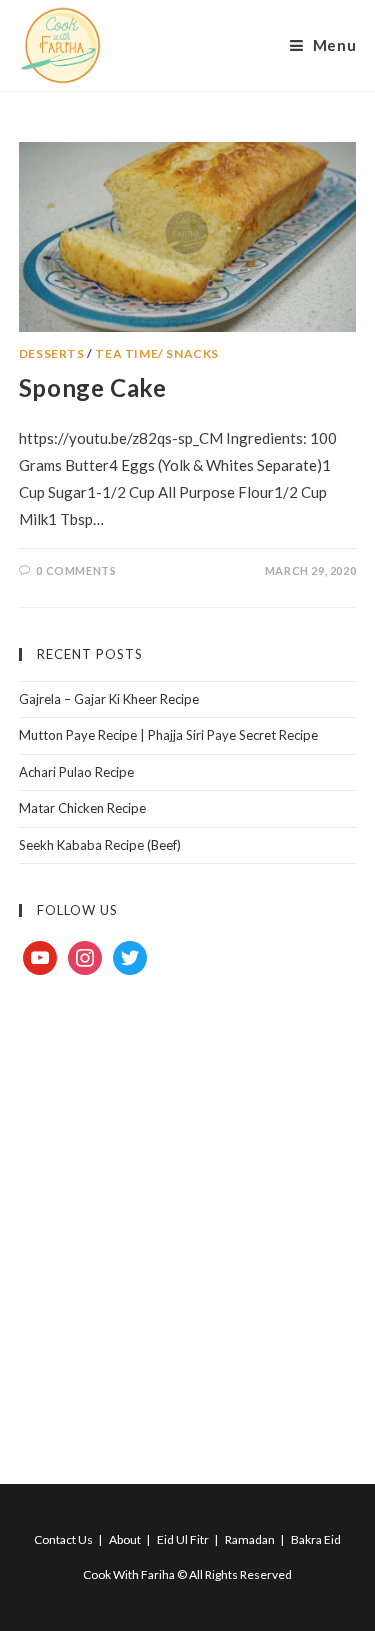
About (125, 1539)
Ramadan (250, 1539)
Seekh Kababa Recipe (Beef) (100, 845)
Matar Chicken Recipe (82, 808)
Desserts (52, 353)
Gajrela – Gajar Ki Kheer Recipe (109, 699)
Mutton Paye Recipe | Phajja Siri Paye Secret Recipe (168, 735)
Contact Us (63, 1539)
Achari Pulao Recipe (76, 772)
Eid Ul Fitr (183, 1539)
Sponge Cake (93, 387)
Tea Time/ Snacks (157, 353)
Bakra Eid (316, 1539)
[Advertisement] (187, 1206)
